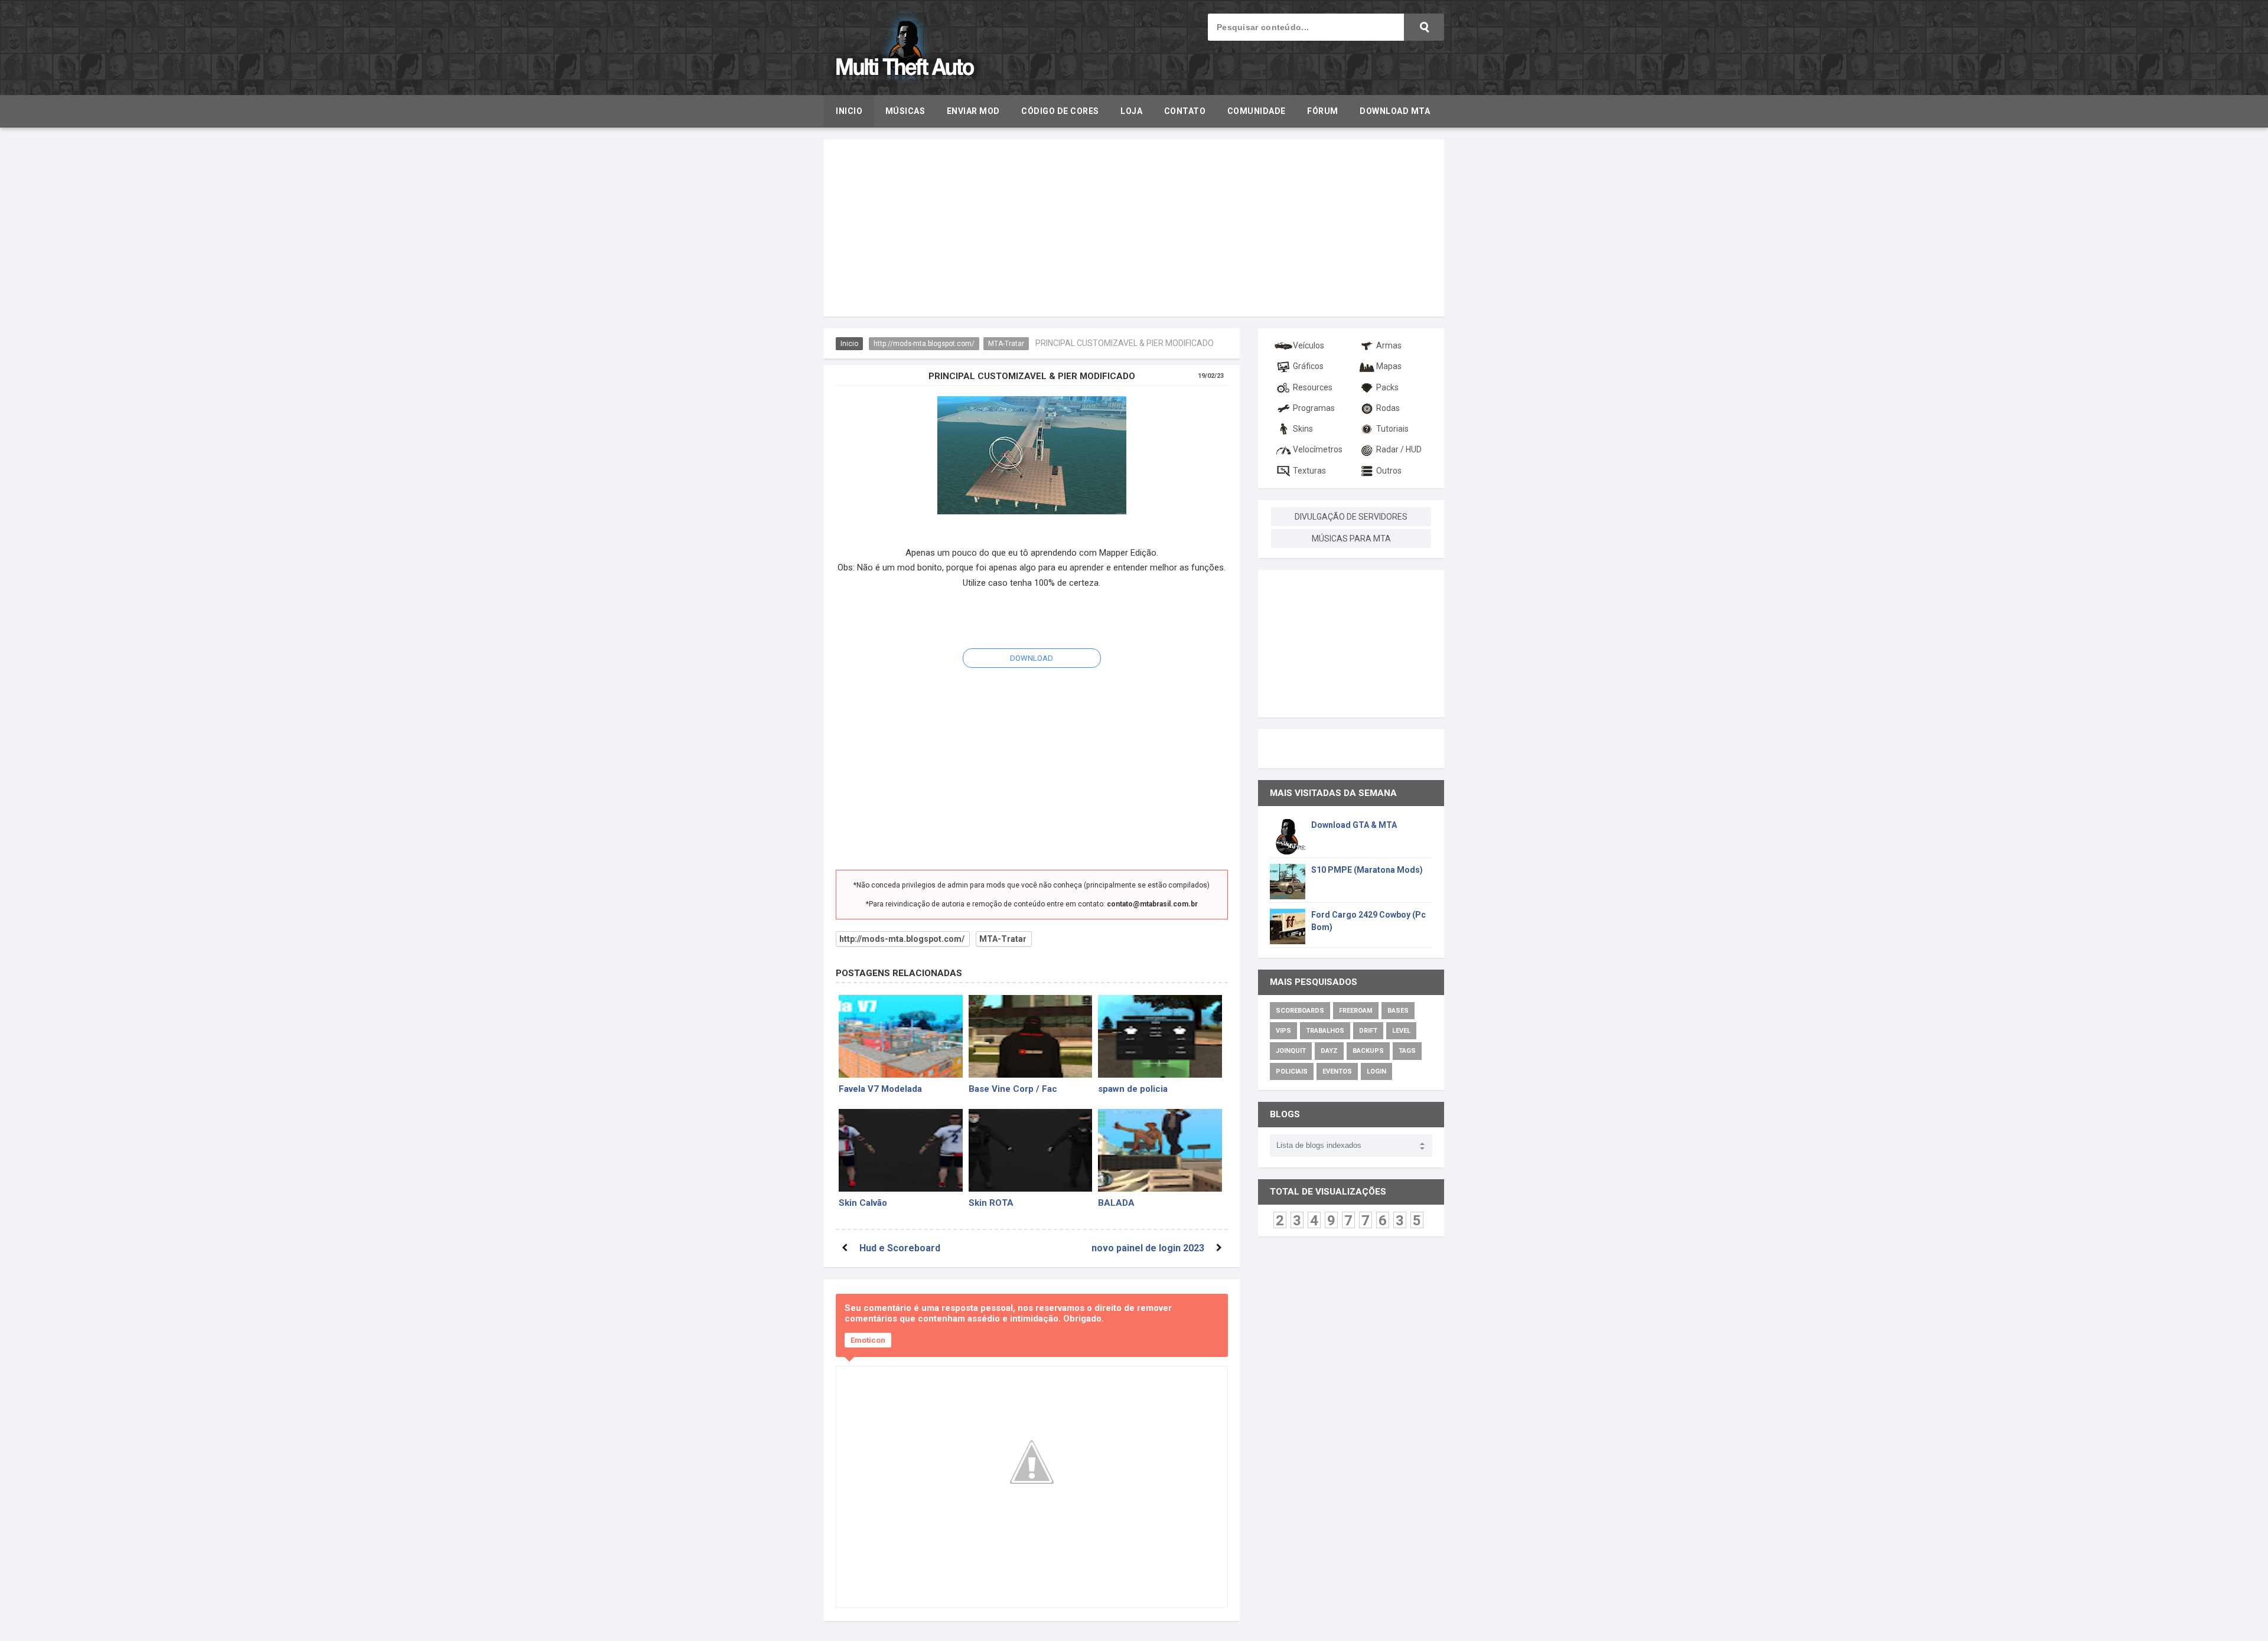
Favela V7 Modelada (880, 1089)
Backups (1368, 1051)
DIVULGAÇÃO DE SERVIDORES (1351, 517)
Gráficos (1308, 366)
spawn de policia (1133, 1089)
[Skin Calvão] (901, 1150)
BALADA (1116, 1203)
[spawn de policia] (1160, 1036)
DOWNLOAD (1032, 658)
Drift (1368, 1031)
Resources (1313, 387)
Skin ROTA (991, 1203)
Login (1376, 1071)
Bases (1398, 1011)
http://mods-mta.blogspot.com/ (924, 344)
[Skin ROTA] (1031, 1150)
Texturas (1309, 471)
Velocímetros (1318, 449)
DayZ (1329, 1051)
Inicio (849, 344)
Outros (1389, 471)
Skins (1303, 429)
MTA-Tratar (1006, 344)
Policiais (1292, 1071)
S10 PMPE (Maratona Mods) (1367, 870)
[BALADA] (1160, 1150)
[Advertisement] (1134, 228)
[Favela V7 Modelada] (901, 1036)
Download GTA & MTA (1354, 825)
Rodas (1388, 408)
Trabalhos (1325, 1031)
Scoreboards (1300, 1011)
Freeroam (1356, 1011)
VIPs (1283, 1031)
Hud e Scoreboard (900, 1248)
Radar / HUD (1399, 449)
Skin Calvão (863, 1203)
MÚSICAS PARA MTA (1351, 539)
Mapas (1389, 366)
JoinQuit (1291, 1051)
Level (1401, 1031)
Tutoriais (1392, 429)
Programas (1314, 408)
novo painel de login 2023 (1148, 1248)
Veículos (1309, 345)
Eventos (1337, 1071)
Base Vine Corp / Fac (1013, 1089)
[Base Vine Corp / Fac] (1031, 1036)
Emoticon (868, 1340)
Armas (1389, 345)
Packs (1387, 387)
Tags (1407, 1051)
